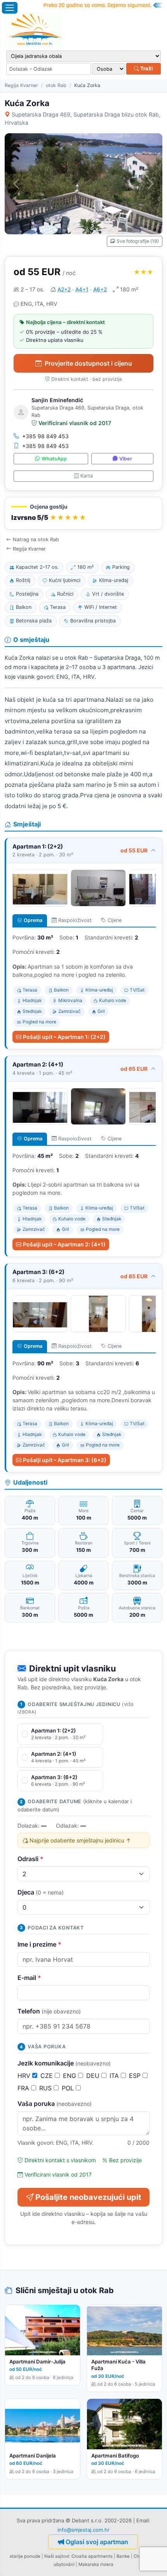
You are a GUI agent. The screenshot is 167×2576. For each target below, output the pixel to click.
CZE (48, 2076)
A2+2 (64, 289)
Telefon (49, 2011)
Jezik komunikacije (64, 2063)
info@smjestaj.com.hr (83, 2530)
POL (69, 2088)
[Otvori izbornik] (10, 8)
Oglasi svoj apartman (97, 2542)
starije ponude (25, 2556)
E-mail (29, 1978)
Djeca (41, 1892)
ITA (115, 2076)
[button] (83, 513)
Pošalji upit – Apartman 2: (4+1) (64, 1244)
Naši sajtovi (57, 2556)
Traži (146, 68)
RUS (46, 2088)
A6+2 (100, 289)
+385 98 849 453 (45, 436)
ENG (70, 2076)
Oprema (33, 920)
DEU (94, 2076)
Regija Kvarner (21, 85)
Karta (87, 476)
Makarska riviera (96, 2564)
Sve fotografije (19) (138, 241)
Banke (123, 2556)
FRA (24, 2088)
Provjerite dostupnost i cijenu (88, 363)
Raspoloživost (75, 920)
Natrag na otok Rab (36, 539)
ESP (136, 2076)
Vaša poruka (55, 2104)
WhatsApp (54, 459)
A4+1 (82, 289)
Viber (126, 459)
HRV (25, 2076)
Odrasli (30, 1859)
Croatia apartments (92, 2556)
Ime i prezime (39, 1944)
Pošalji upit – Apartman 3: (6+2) (65, 1460)
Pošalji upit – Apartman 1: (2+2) (64, 1037)
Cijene (115, 920)
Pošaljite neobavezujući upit (88, 2197)
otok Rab (56, 85)
